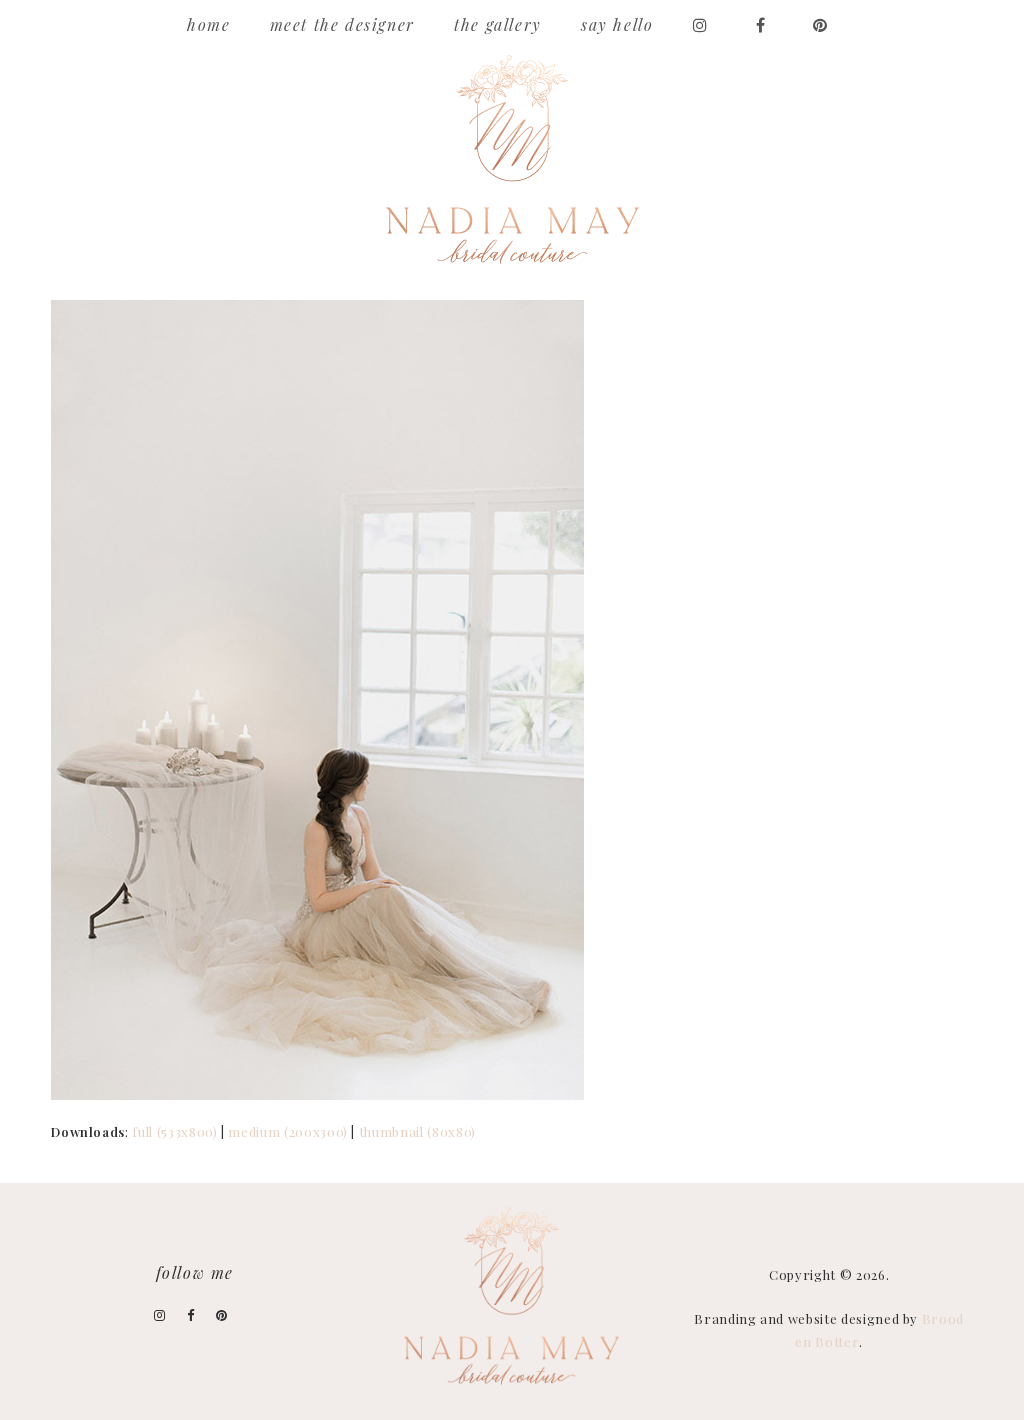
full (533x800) (174, 1131)
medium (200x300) (287, 1131)
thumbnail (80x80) (417, 1131)
